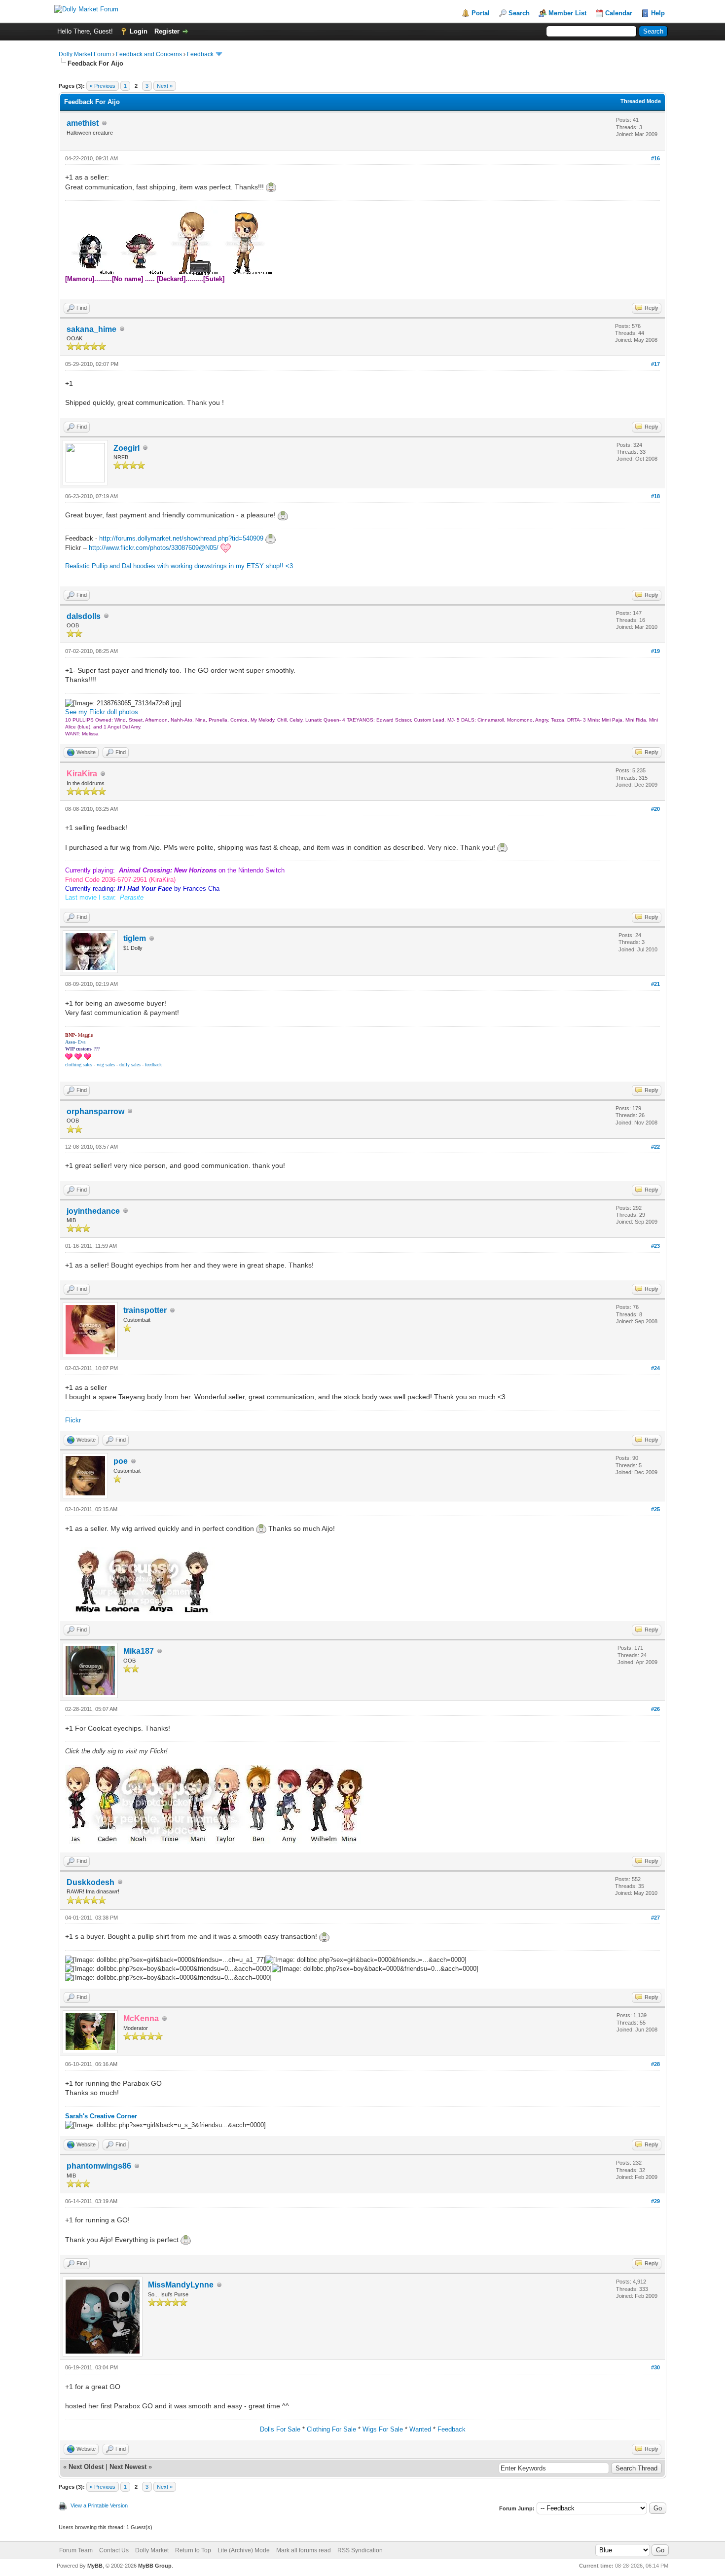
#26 (655, 1709)
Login (139, 31)
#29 (655, 2201)
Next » (165, 86)
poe (121, 1461)
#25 (655, 1509)
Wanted (420, 2429)
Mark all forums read (304, 2550)
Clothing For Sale (331, 2429)
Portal (481, 13)
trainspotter (145, 1310)
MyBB (95, 2566)
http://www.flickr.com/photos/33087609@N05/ (154, 548)
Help (658, 13)
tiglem (135, 938)
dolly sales (130, 1065)
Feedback (200, 54)
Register (167, 31)
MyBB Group (155, 2566)
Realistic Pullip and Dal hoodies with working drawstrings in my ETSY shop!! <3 (179, 566)
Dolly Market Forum (85, 54)
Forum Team (76, 2550)
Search (519, 13)
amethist (83, 123)
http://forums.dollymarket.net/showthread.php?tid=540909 (181, 538)
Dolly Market (152, 2550)
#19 (655, 651)
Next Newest (128, 2467)
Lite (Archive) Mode (244, 2550)
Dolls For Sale (280, 2429)
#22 (655, 1147)
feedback (153, 1065)
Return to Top (193, 2550)
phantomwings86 (99, 2166)
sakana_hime (91, 329)
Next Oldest (86, 2467)
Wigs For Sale (383, 2429)
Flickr (73, 1420)
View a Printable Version (99, 2505)
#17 (655, 364)
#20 (655, 809)
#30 (655, 2367)
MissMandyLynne (181, 2285)
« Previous (103, 86)
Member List (567, 13)
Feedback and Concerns (149, 54)
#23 (655, 1246)
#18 (655, 496)
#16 (655, 158)
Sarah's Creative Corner (101, 2116)
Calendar (619, 13)
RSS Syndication (360, 2550)
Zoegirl (127, 448)
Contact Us (114, 2550)
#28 (655, 2064)
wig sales (106, 1065)
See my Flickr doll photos (102, 712)
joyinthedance (93, 1211)
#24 (655, 1368)
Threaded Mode (641, 101)
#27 (655, 1918)
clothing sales (79, 1065)
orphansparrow (95, 1111)
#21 (655, 984)
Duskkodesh (91, 1882)
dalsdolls (84, 616)
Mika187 (139, 1651)
